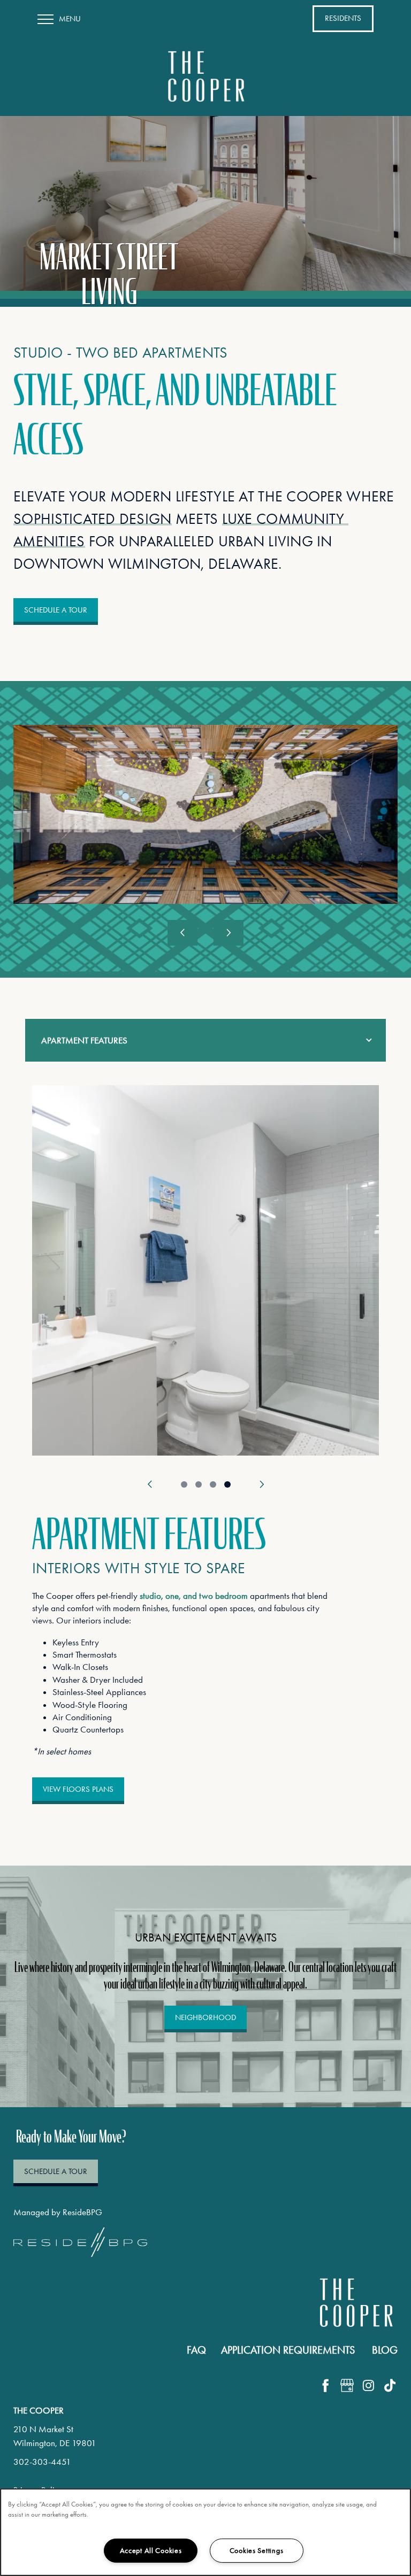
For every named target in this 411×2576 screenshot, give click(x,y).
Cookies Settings (257, 2551)
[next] (229, 933)
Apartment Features (84, 1040)
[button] (343, 19)
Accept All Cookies (151, 2551)
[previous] (182, 933)
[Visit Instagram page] (368, 2385)
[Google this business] (347, 2385)
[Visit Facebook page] (325, 2385)
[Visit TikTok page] (390, 2385)
